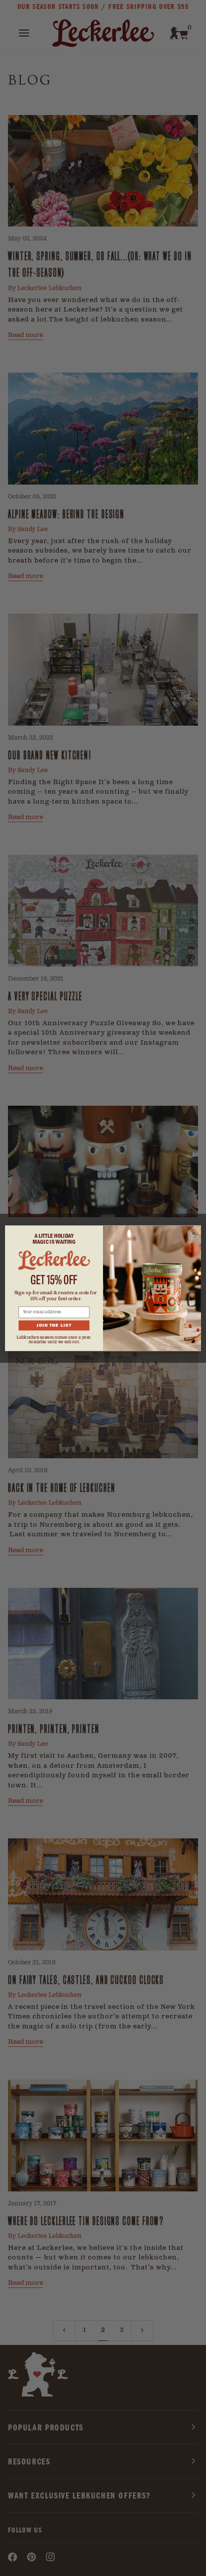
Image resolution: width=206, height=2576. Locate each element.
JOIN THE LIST (54, 1325)
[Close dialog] (193, 1233)
